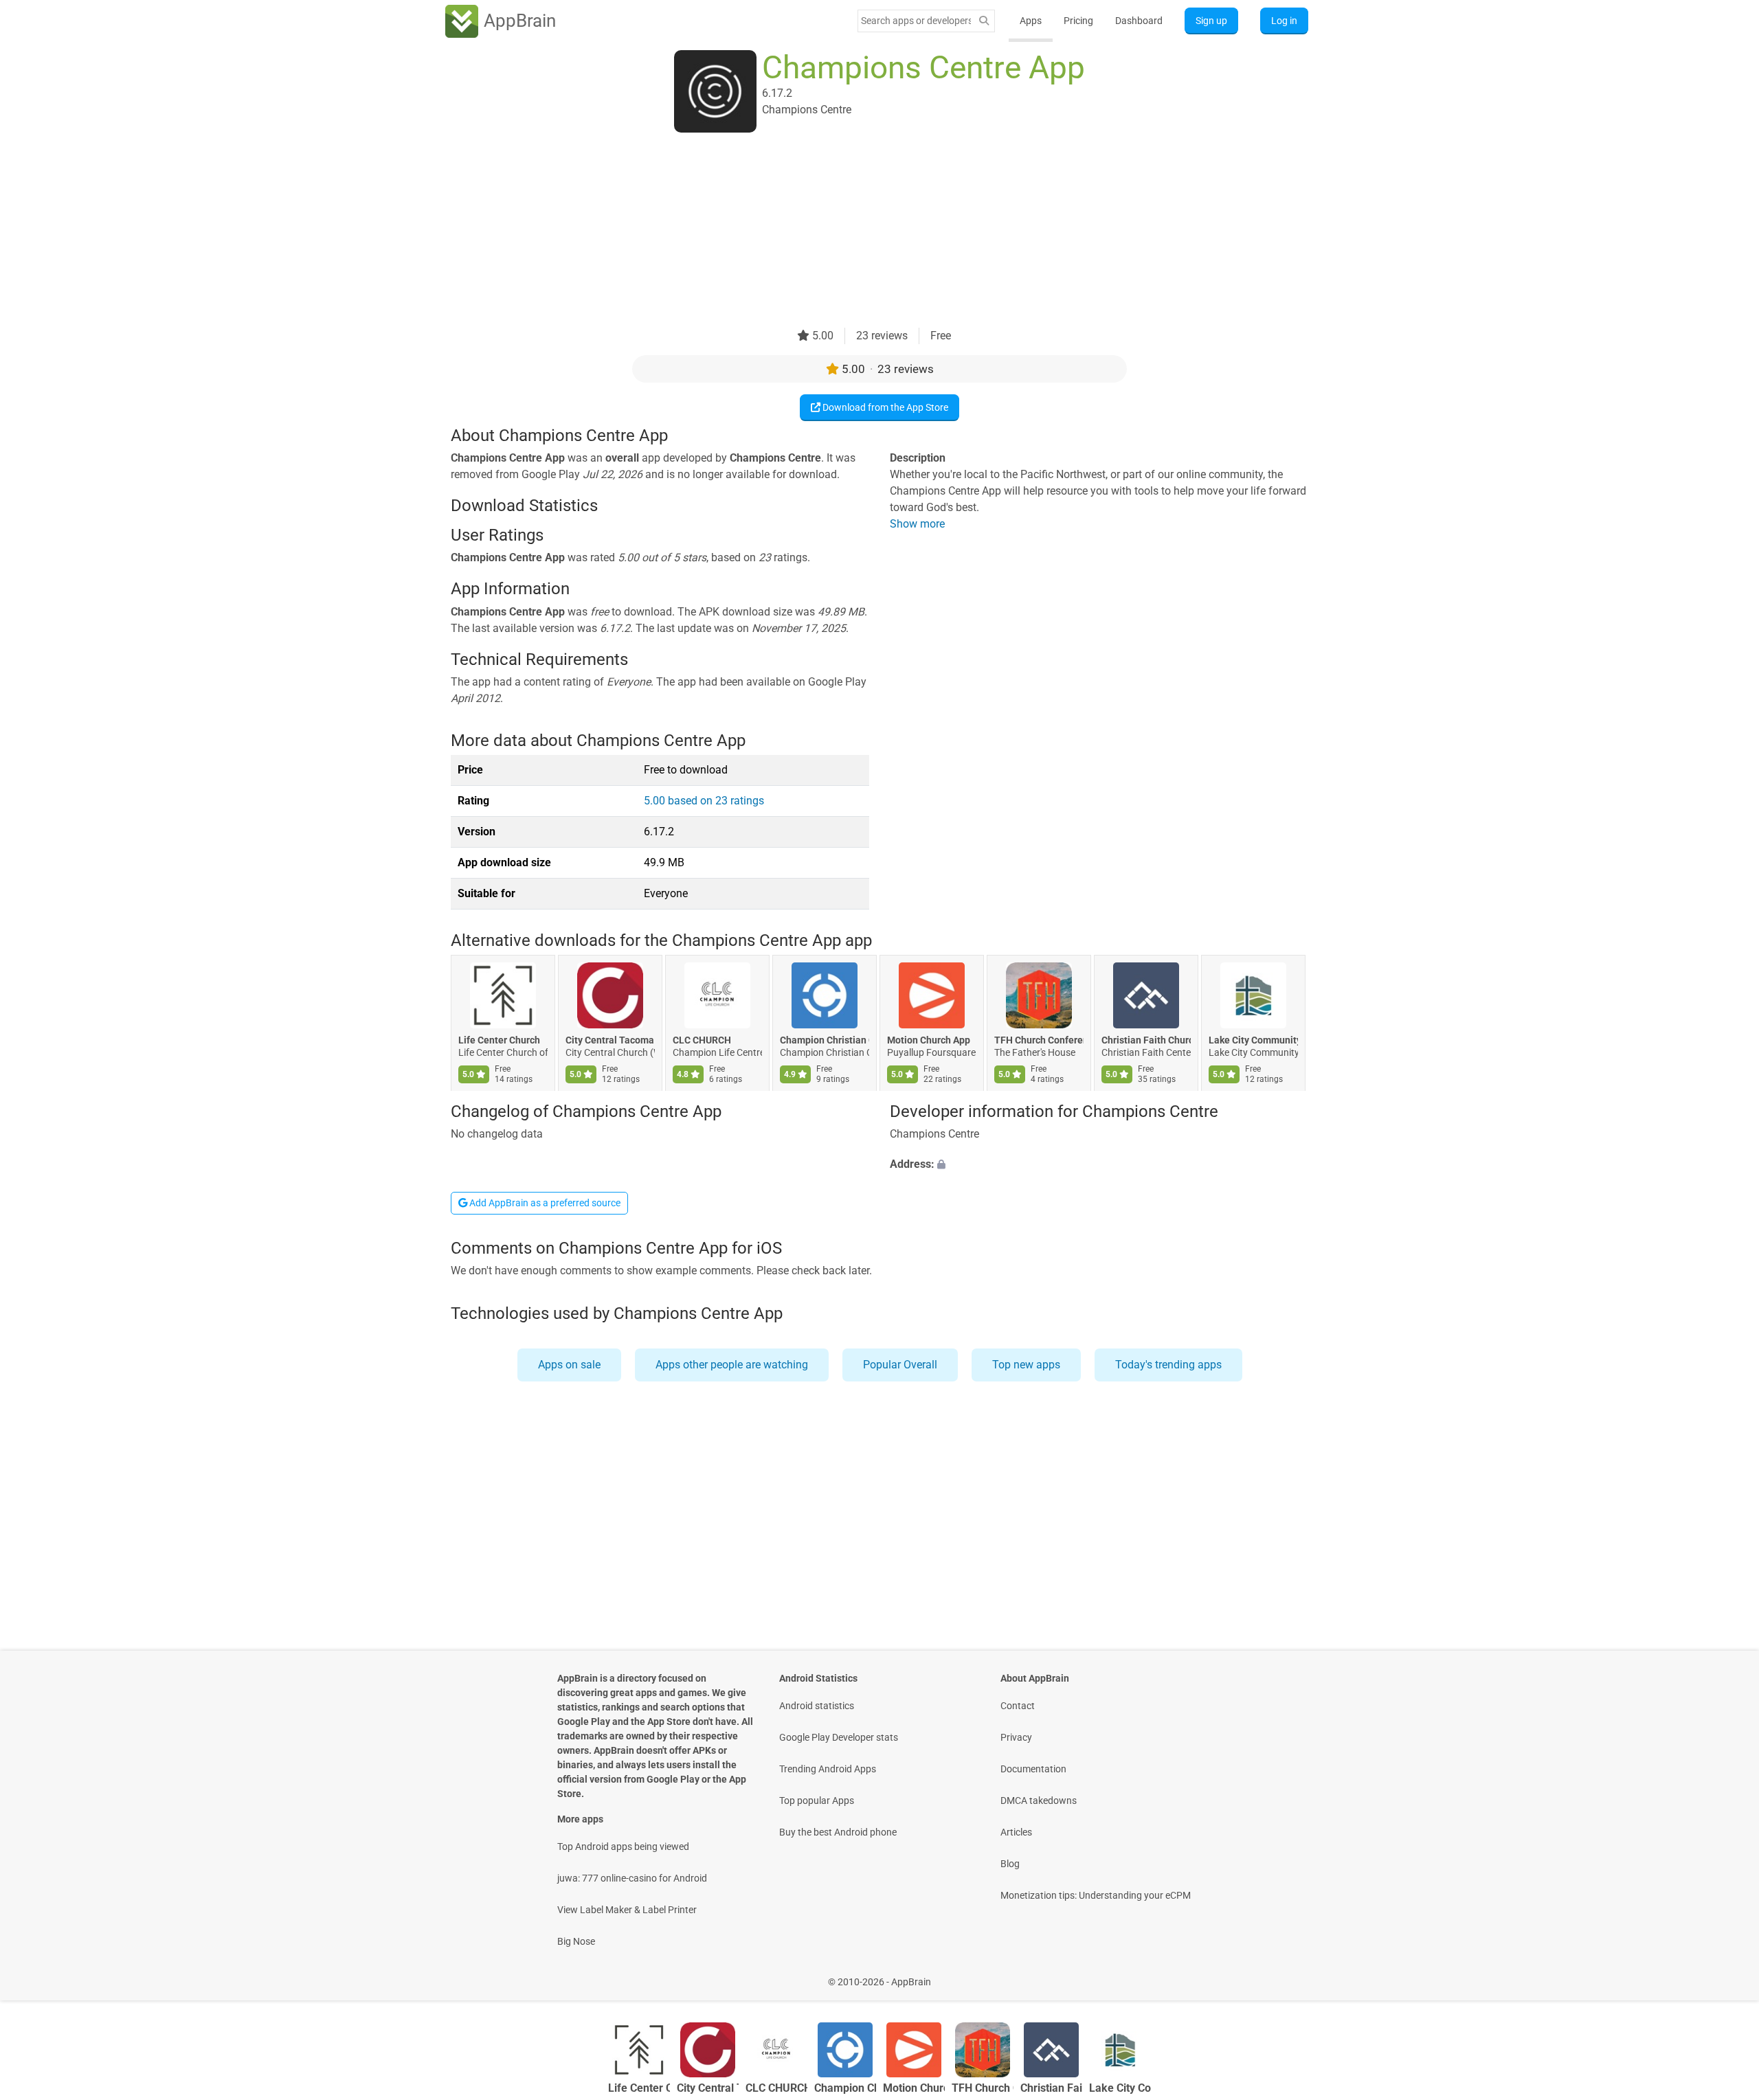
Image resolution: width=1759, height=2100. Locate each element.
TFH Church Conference (1039, 1041)
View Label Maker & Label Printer (627, 1910)
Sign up (1211, 21)
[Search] (984, 21)
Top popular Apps (817, 1800)
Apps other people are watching (732, 1365)
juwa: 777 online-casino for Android (632, 1878)
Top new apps (1026, 1365)
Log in (1284, 21)
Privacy (1016, 1737)
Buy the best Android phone (838, 1832)
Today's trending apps (1168, 1365)
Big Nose (576, 1941)
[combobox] (916, 21)
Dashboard (1139, 21)
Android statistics (817, 1706)
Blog (1010, 1864)
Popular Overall (900, 1365)
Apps (1031, 21)
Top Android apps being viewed (623, 1847)
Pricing (1078, 21)
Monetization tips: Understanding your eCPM (1096, 1895)
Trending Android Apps (828, 1769)
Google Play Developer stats (839, 1737)
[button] (1099, 1164)
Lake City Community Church (1253, 1041)
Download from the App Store (884, 407)
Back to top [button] (1725, 1975)
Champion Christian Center (825, 1041)
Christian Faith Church (1146, 1041)
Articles (1016, 1832)
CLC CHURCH (702, 1041)
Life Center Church (499, 1041)
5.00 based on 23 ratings (704, 801)
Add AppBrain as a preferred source (544, 1203)
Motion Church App (929, 1041)
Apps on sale (569, 1365)
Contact (1018, 1706)
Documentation (1033, 1769)
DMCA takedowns (1039, 1800)
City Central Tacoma (610, 1041)
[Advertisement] (863, 232)
